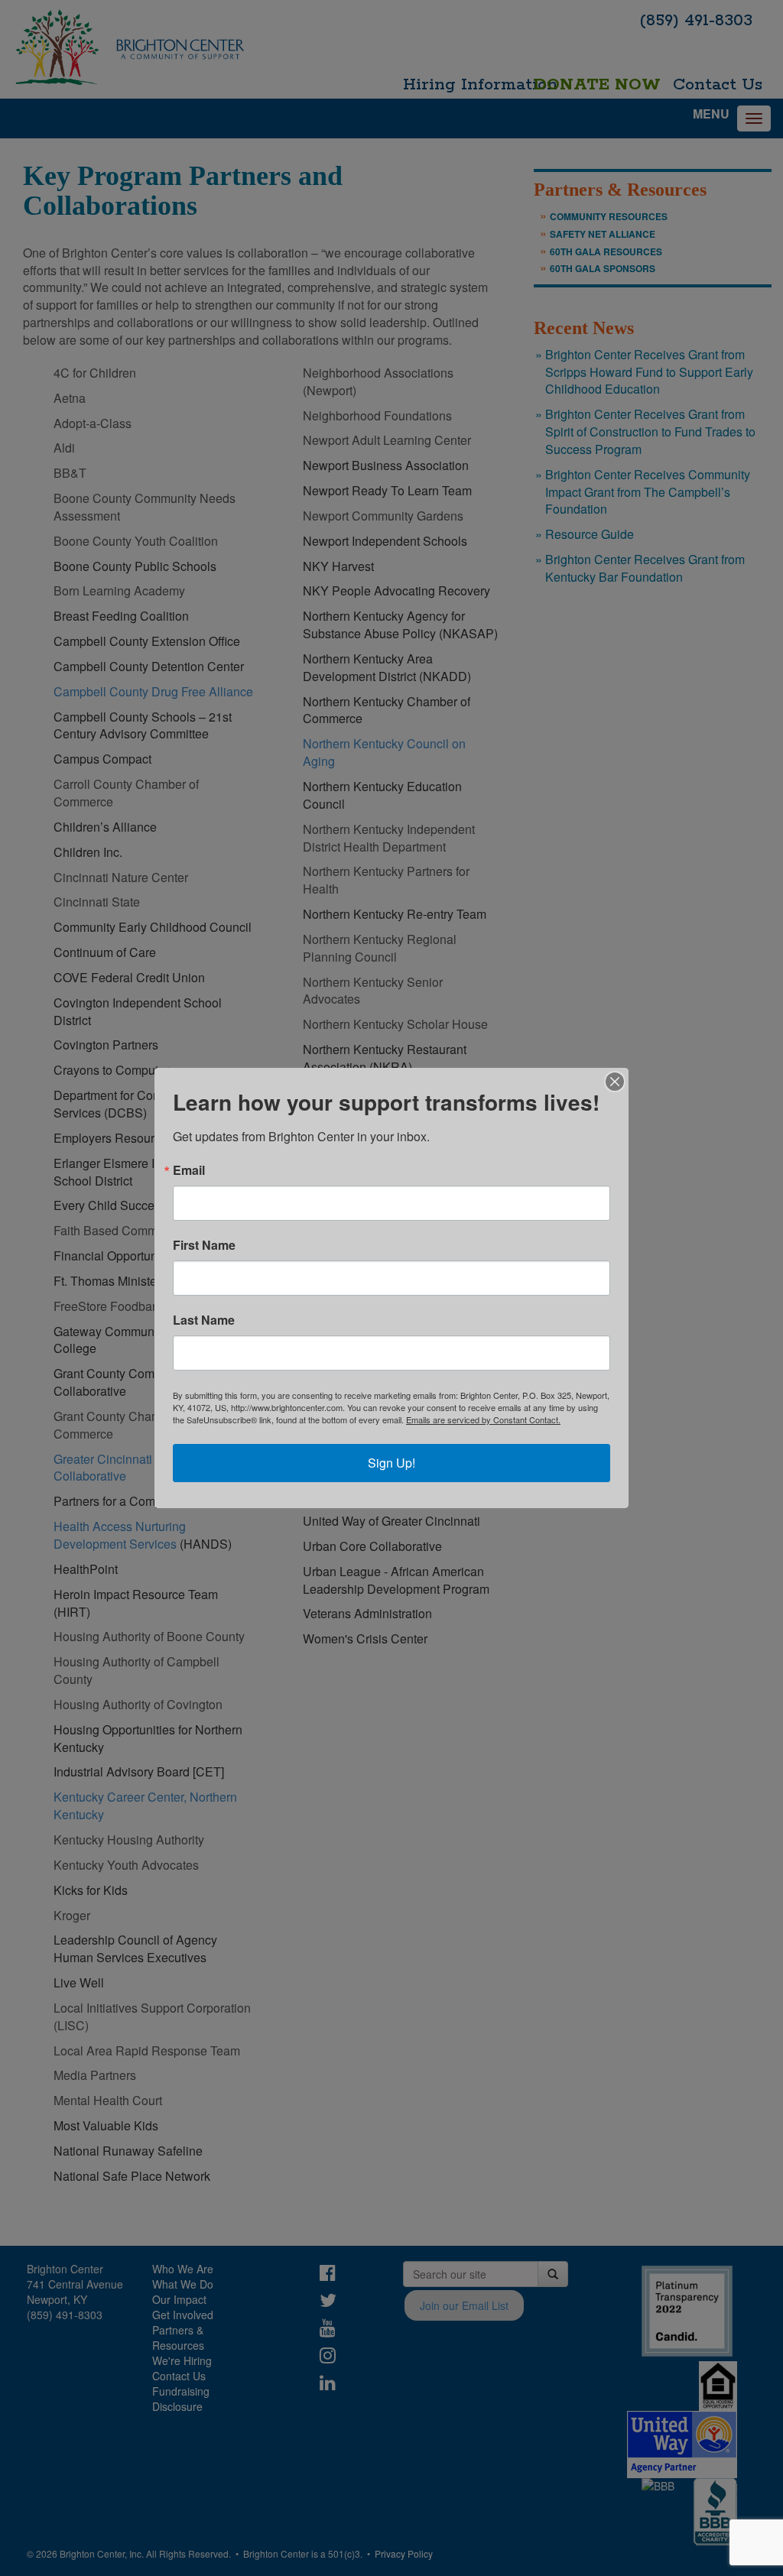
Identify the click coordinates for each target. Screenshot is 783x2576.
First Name (204, 1245)
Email (189, 1170)
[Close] (615, 1082)
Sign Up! (391, 1463)
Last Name (204, 1320)
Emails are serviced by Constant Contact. (483, 1419)
